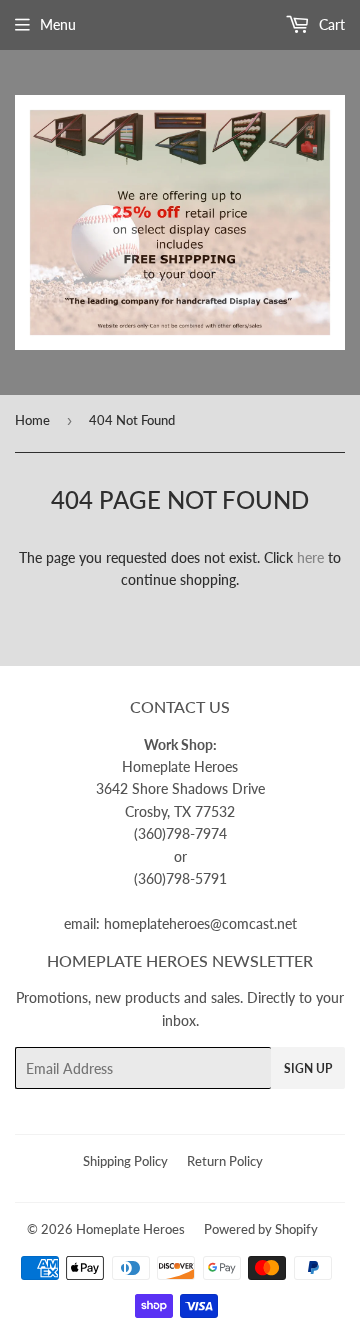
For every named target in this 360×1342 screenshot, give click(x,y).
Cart (330, 24)
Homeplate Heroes (130, 1229)
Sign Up (308, 1068)
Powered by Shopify (261, 1229)
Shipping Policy (125, 1161)
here (310, 557)
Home (32, 420)
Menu (58, 24)
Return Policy (225, 1161)
